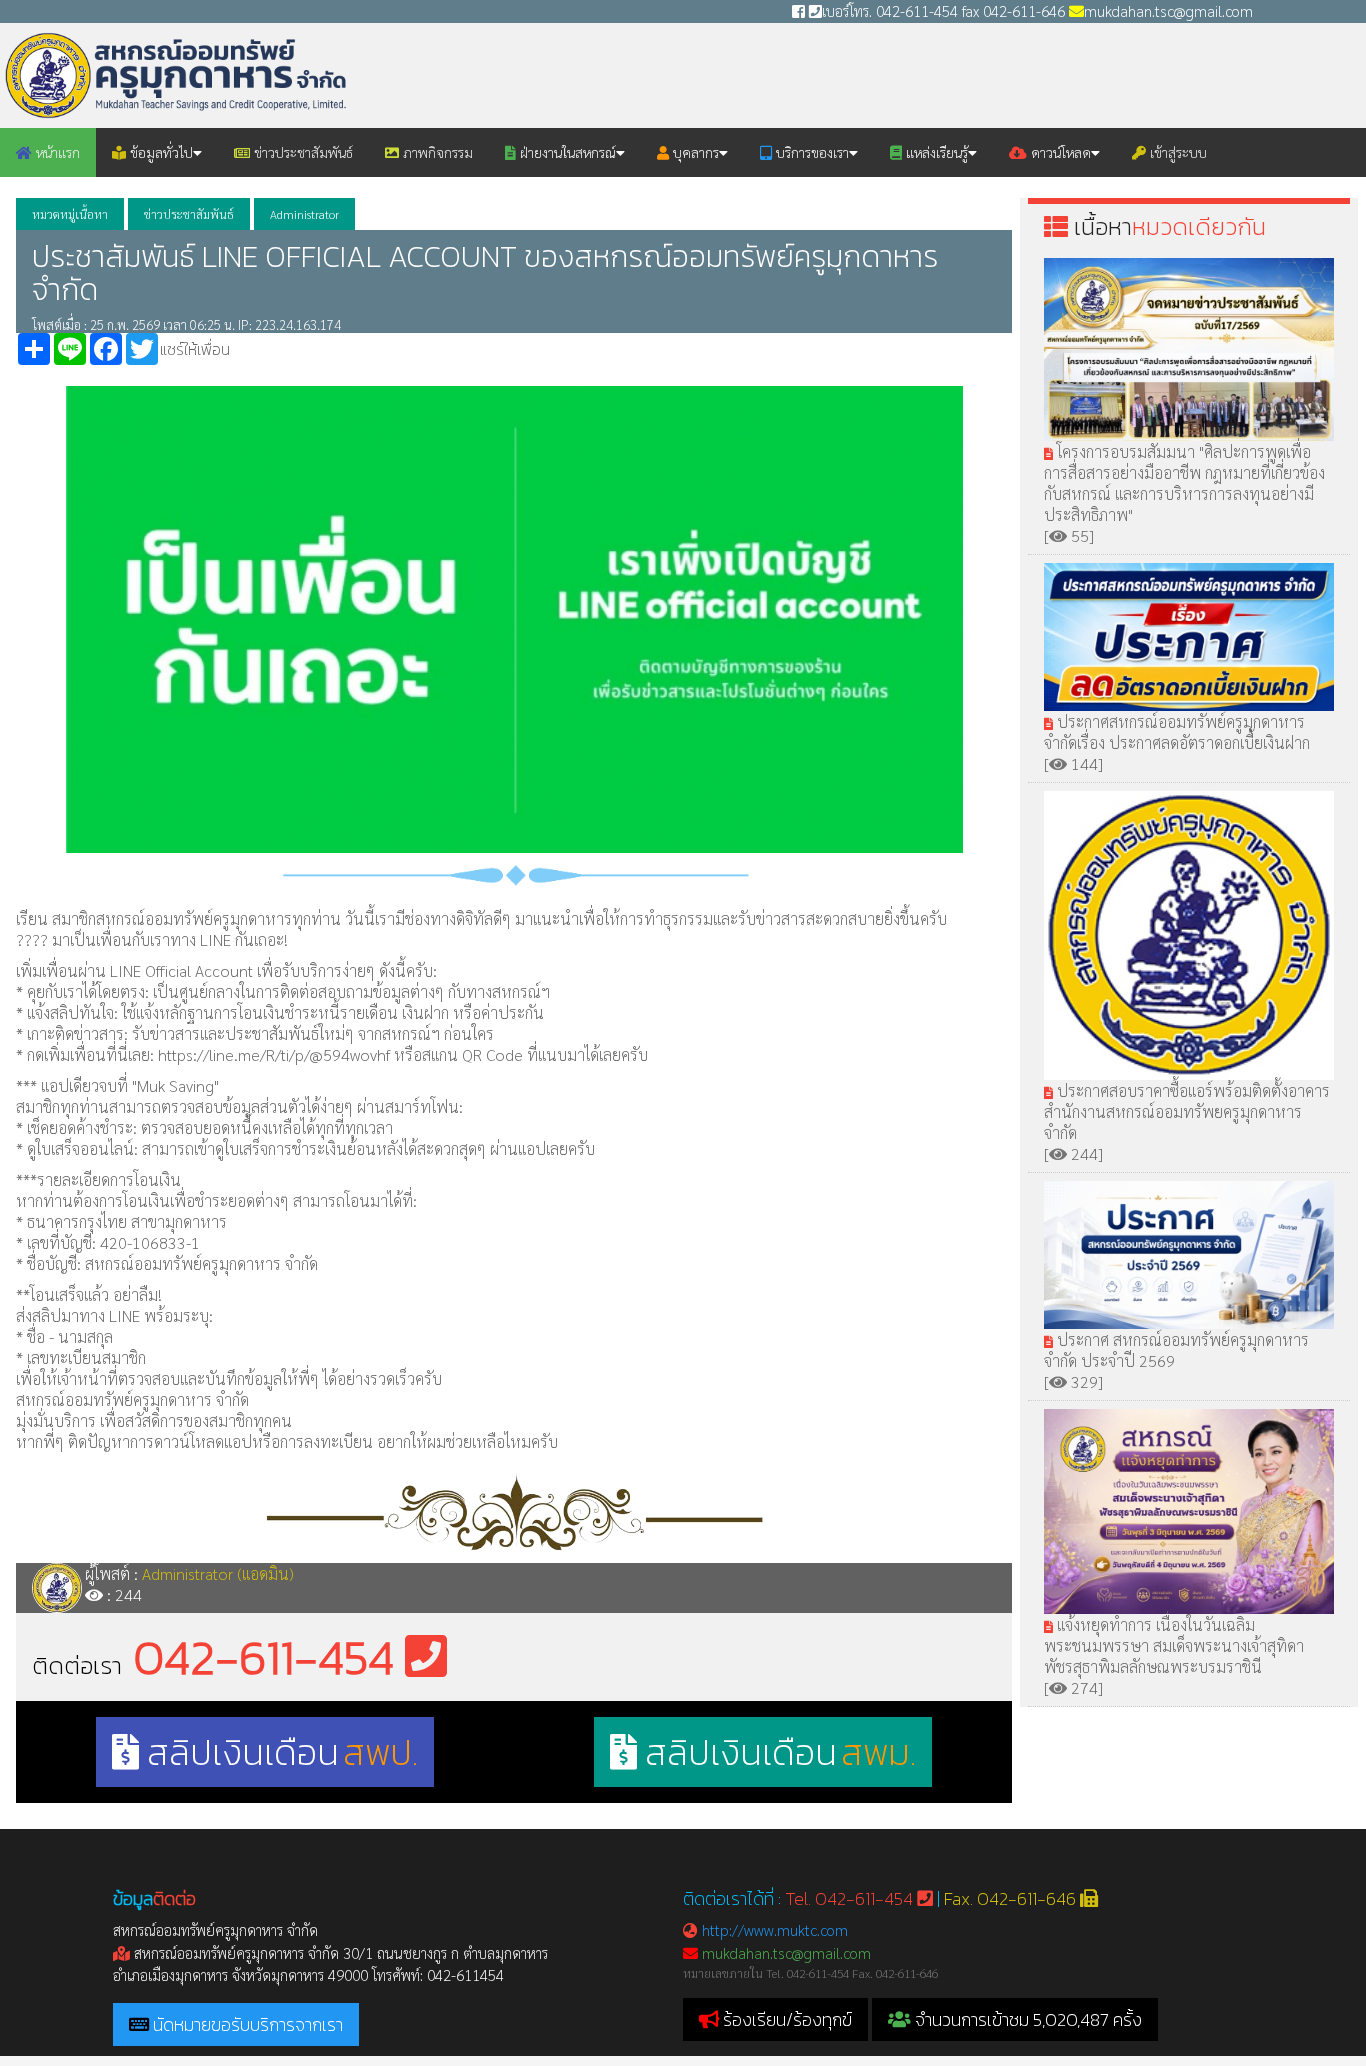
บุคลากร (694, 152)
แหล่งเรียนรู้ (935, 152)
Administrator (304, 214)
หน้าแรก (56, 152)
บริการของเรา (810, 152)
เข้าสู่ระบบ (1176, 152)
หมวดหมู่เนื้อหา (70, 214)
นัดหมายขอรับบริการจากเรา (248, 2024)
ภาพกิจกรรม (436, 152)
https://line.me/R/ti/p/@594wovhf (276, 1054)
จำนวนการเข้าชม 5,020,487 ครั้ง (1026, 2019)
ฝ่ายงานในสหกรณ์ (566, 152)
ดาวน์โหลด (1059, 152)
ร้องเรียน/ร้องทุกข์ (787, 2019)
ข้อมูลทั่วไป (159, 152)
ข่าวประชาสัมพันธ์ (301, 152)
